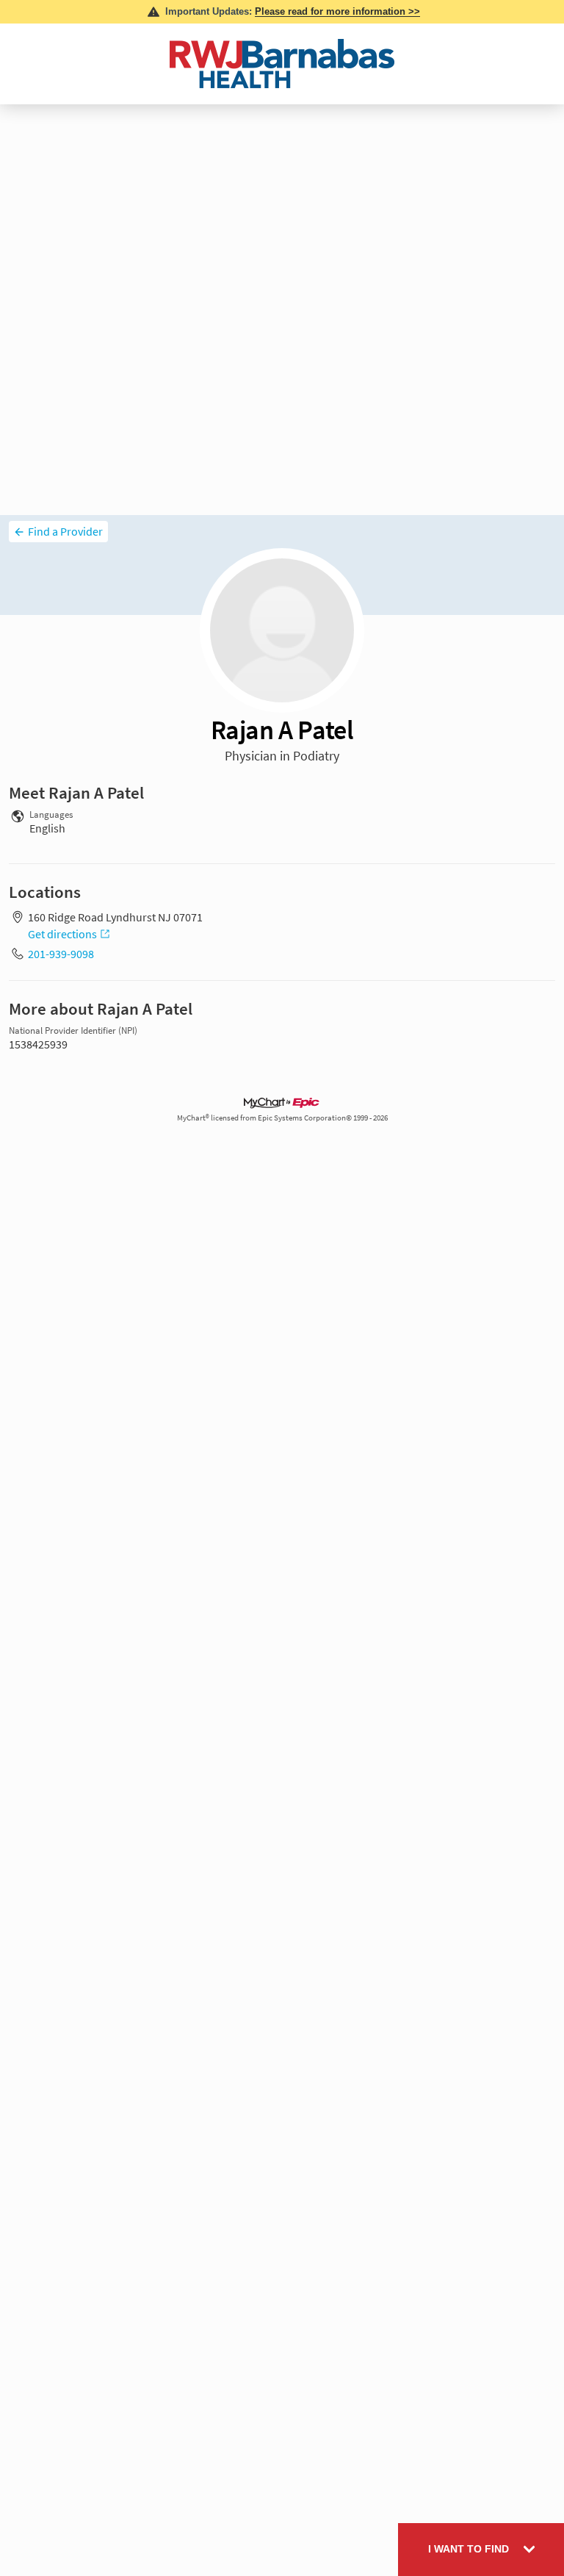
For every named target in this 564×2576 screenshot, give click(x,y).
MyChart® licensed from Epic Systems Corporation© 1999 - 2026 (282, 1118)
